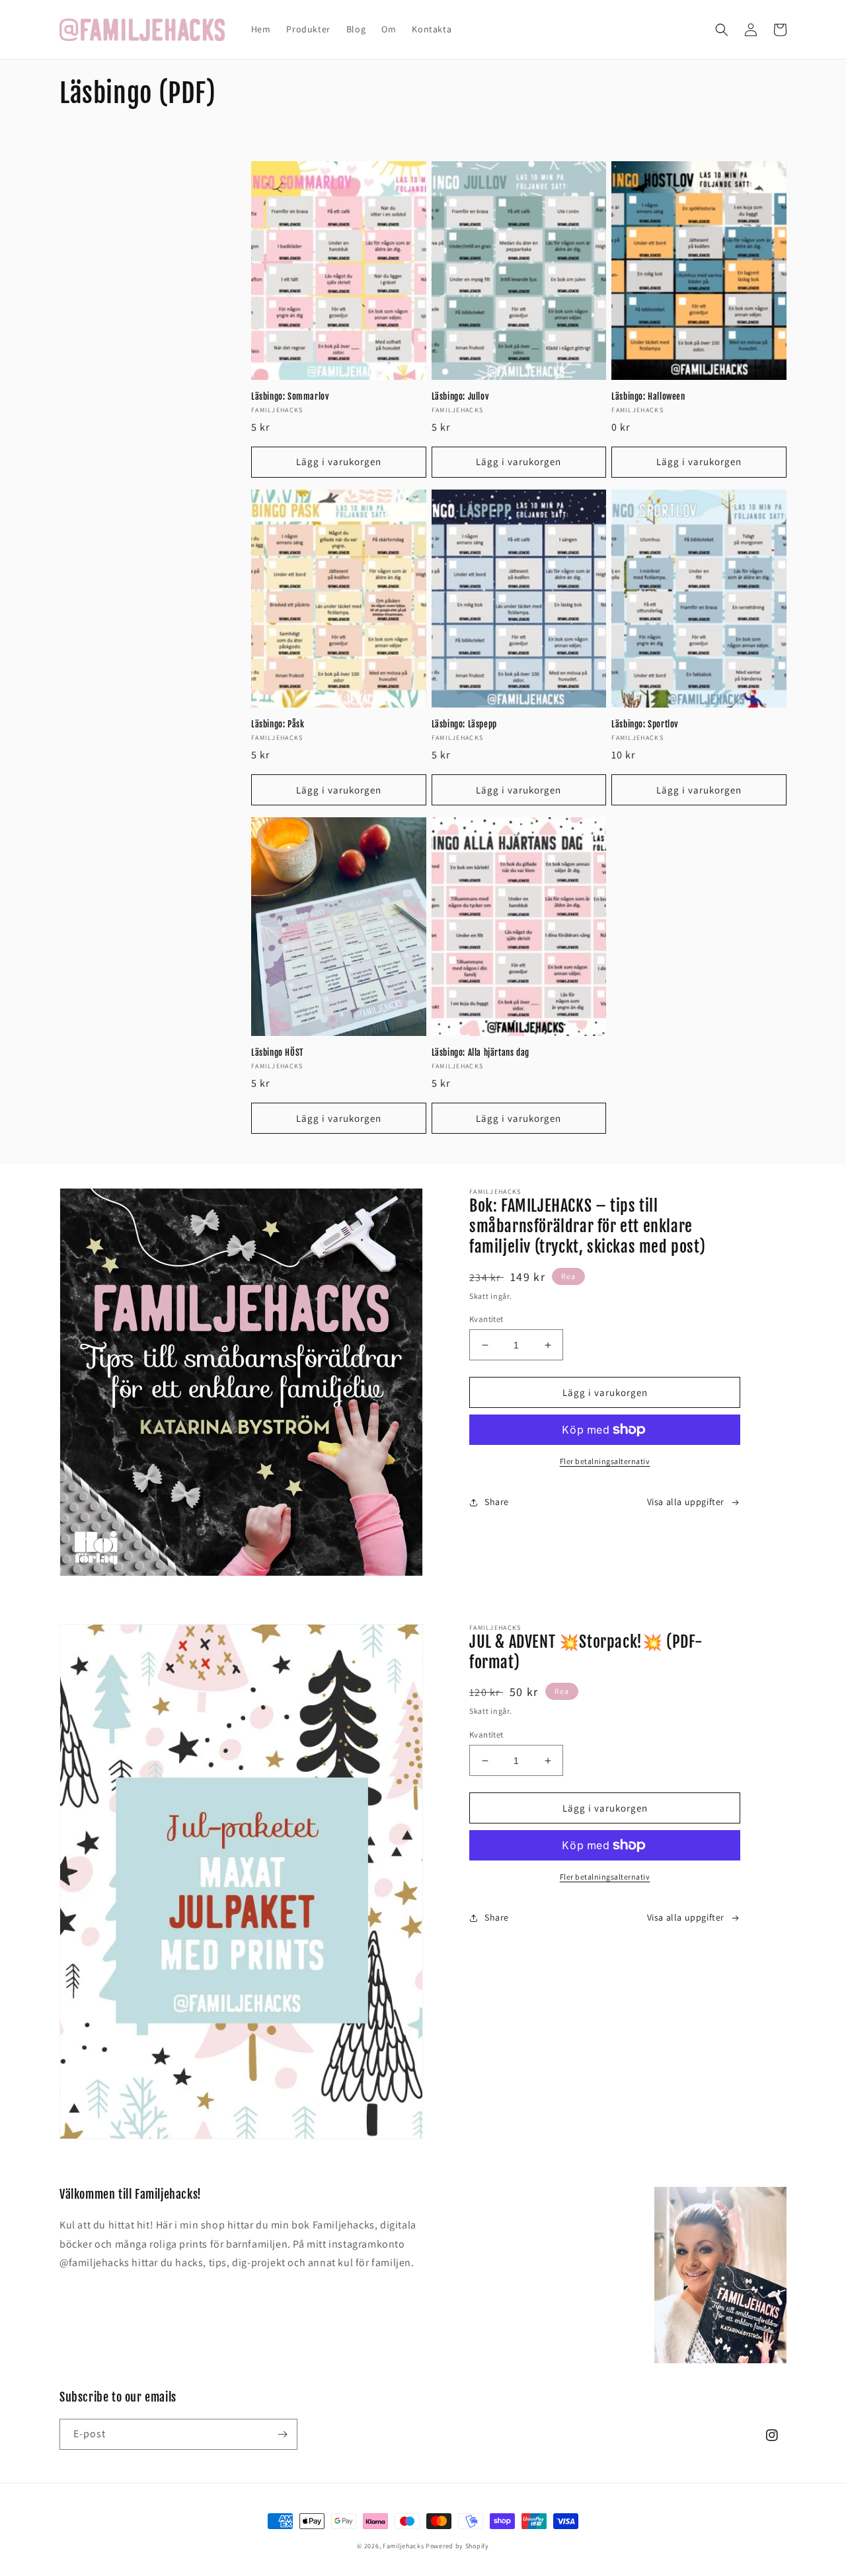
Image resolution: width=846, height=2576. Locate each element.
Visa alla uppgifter (686, 1502)
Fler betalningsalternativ (605, 1461)
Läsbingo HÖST (277, 1052)
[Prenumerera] (282, 2434)
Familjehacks (403, 2546)
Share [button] (497, 1502)
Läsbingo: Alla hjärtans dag (481, 1052)
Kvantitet (486, 1319)
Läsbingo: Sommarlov (290, 396)
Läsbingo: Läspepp (464, 724)
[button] (722, 30)
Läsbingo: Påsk (278, 724)
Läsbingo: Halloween (648, 396)
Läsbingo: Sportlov (645, 724)
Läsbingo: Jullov (460, 396)
